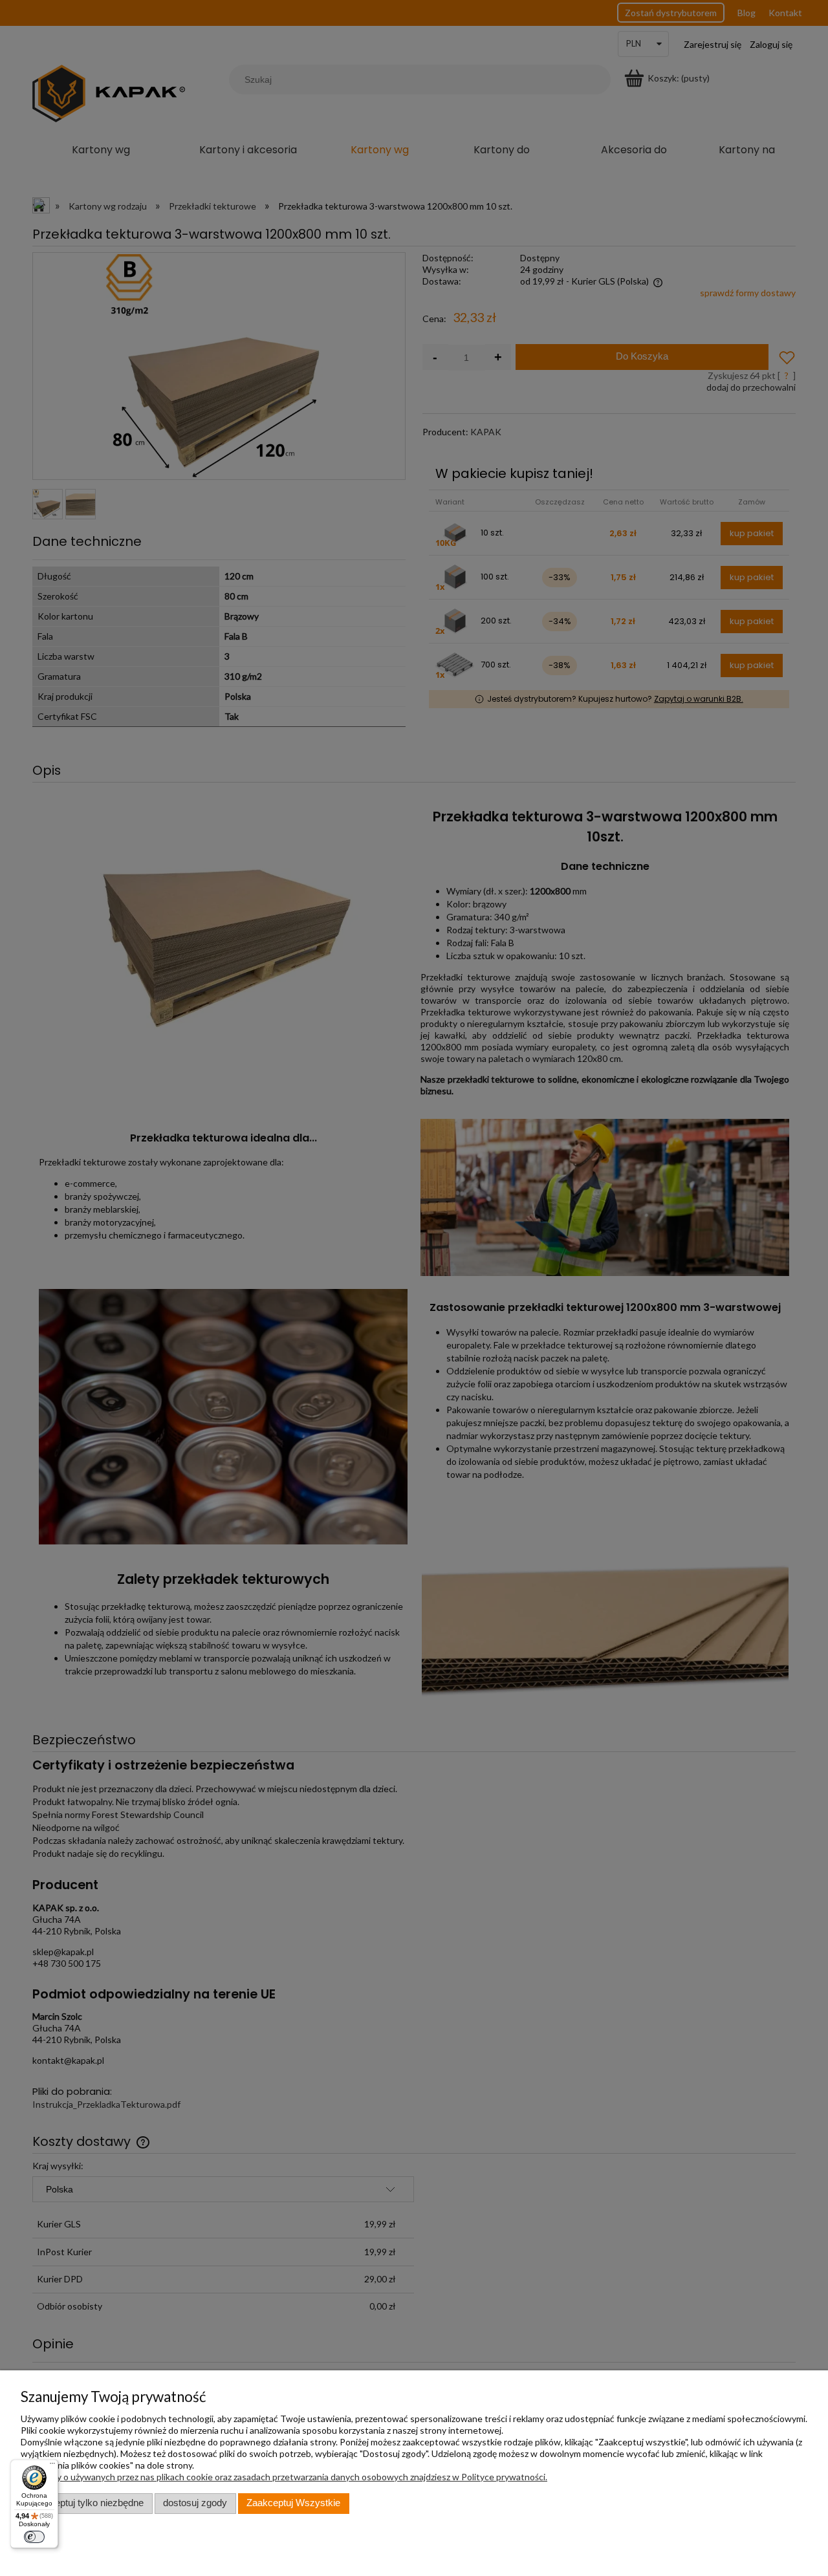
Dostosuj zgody (195, 2503)
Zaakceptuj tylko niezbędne (86, 2503)
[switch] (34, 2537)
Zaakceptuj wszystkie (293, 2503)
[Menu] (52, 2466)
